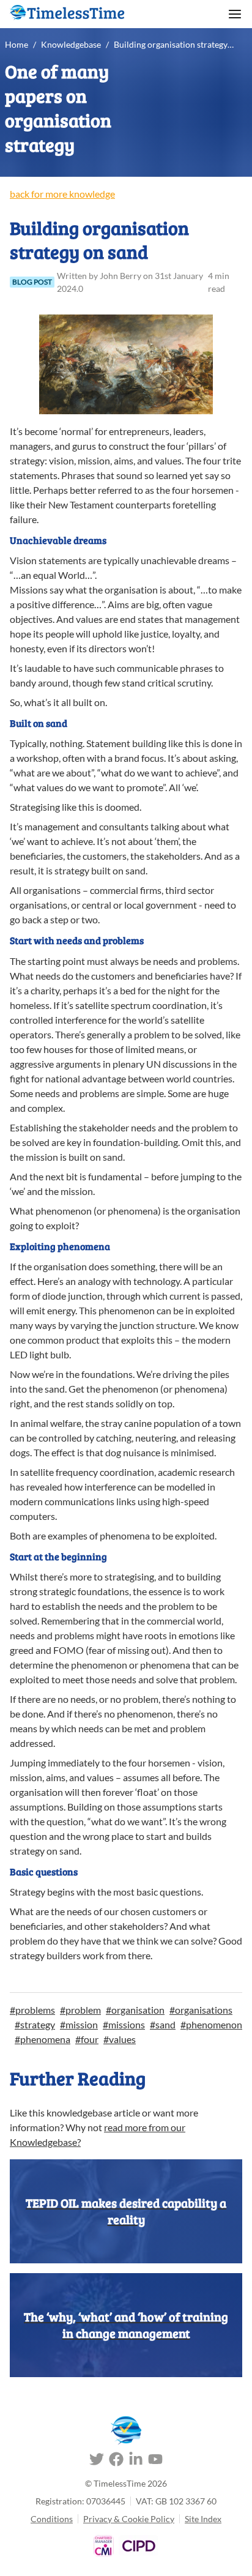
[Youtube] (155, 2461)
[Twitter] (97, 2461)
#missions (124, 2024)
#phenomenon (211, 2024)
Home (17, 44)
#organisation (135, 2010)
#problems (32, 2010)
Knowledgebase (71, 44)
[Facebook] (116, 2461)
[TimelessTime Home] (126, 2431)
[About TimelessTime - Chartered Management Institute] (104, 2546)
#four (87, 2039)
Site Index (203, 2519)
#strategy (35, 2024)
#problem (80, 2010)
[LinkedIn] (136, 2461)
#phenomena (43, 2039)
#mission (79, 2024)
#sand (163, 2024)
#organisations (201, 2010)
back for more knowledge (62, 194)
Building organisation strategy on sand (174, 44)
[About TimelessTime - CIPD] (139, 2546)
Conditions (52, 2519)
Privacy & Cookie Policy (129, 2519)
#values (120, 2039)
